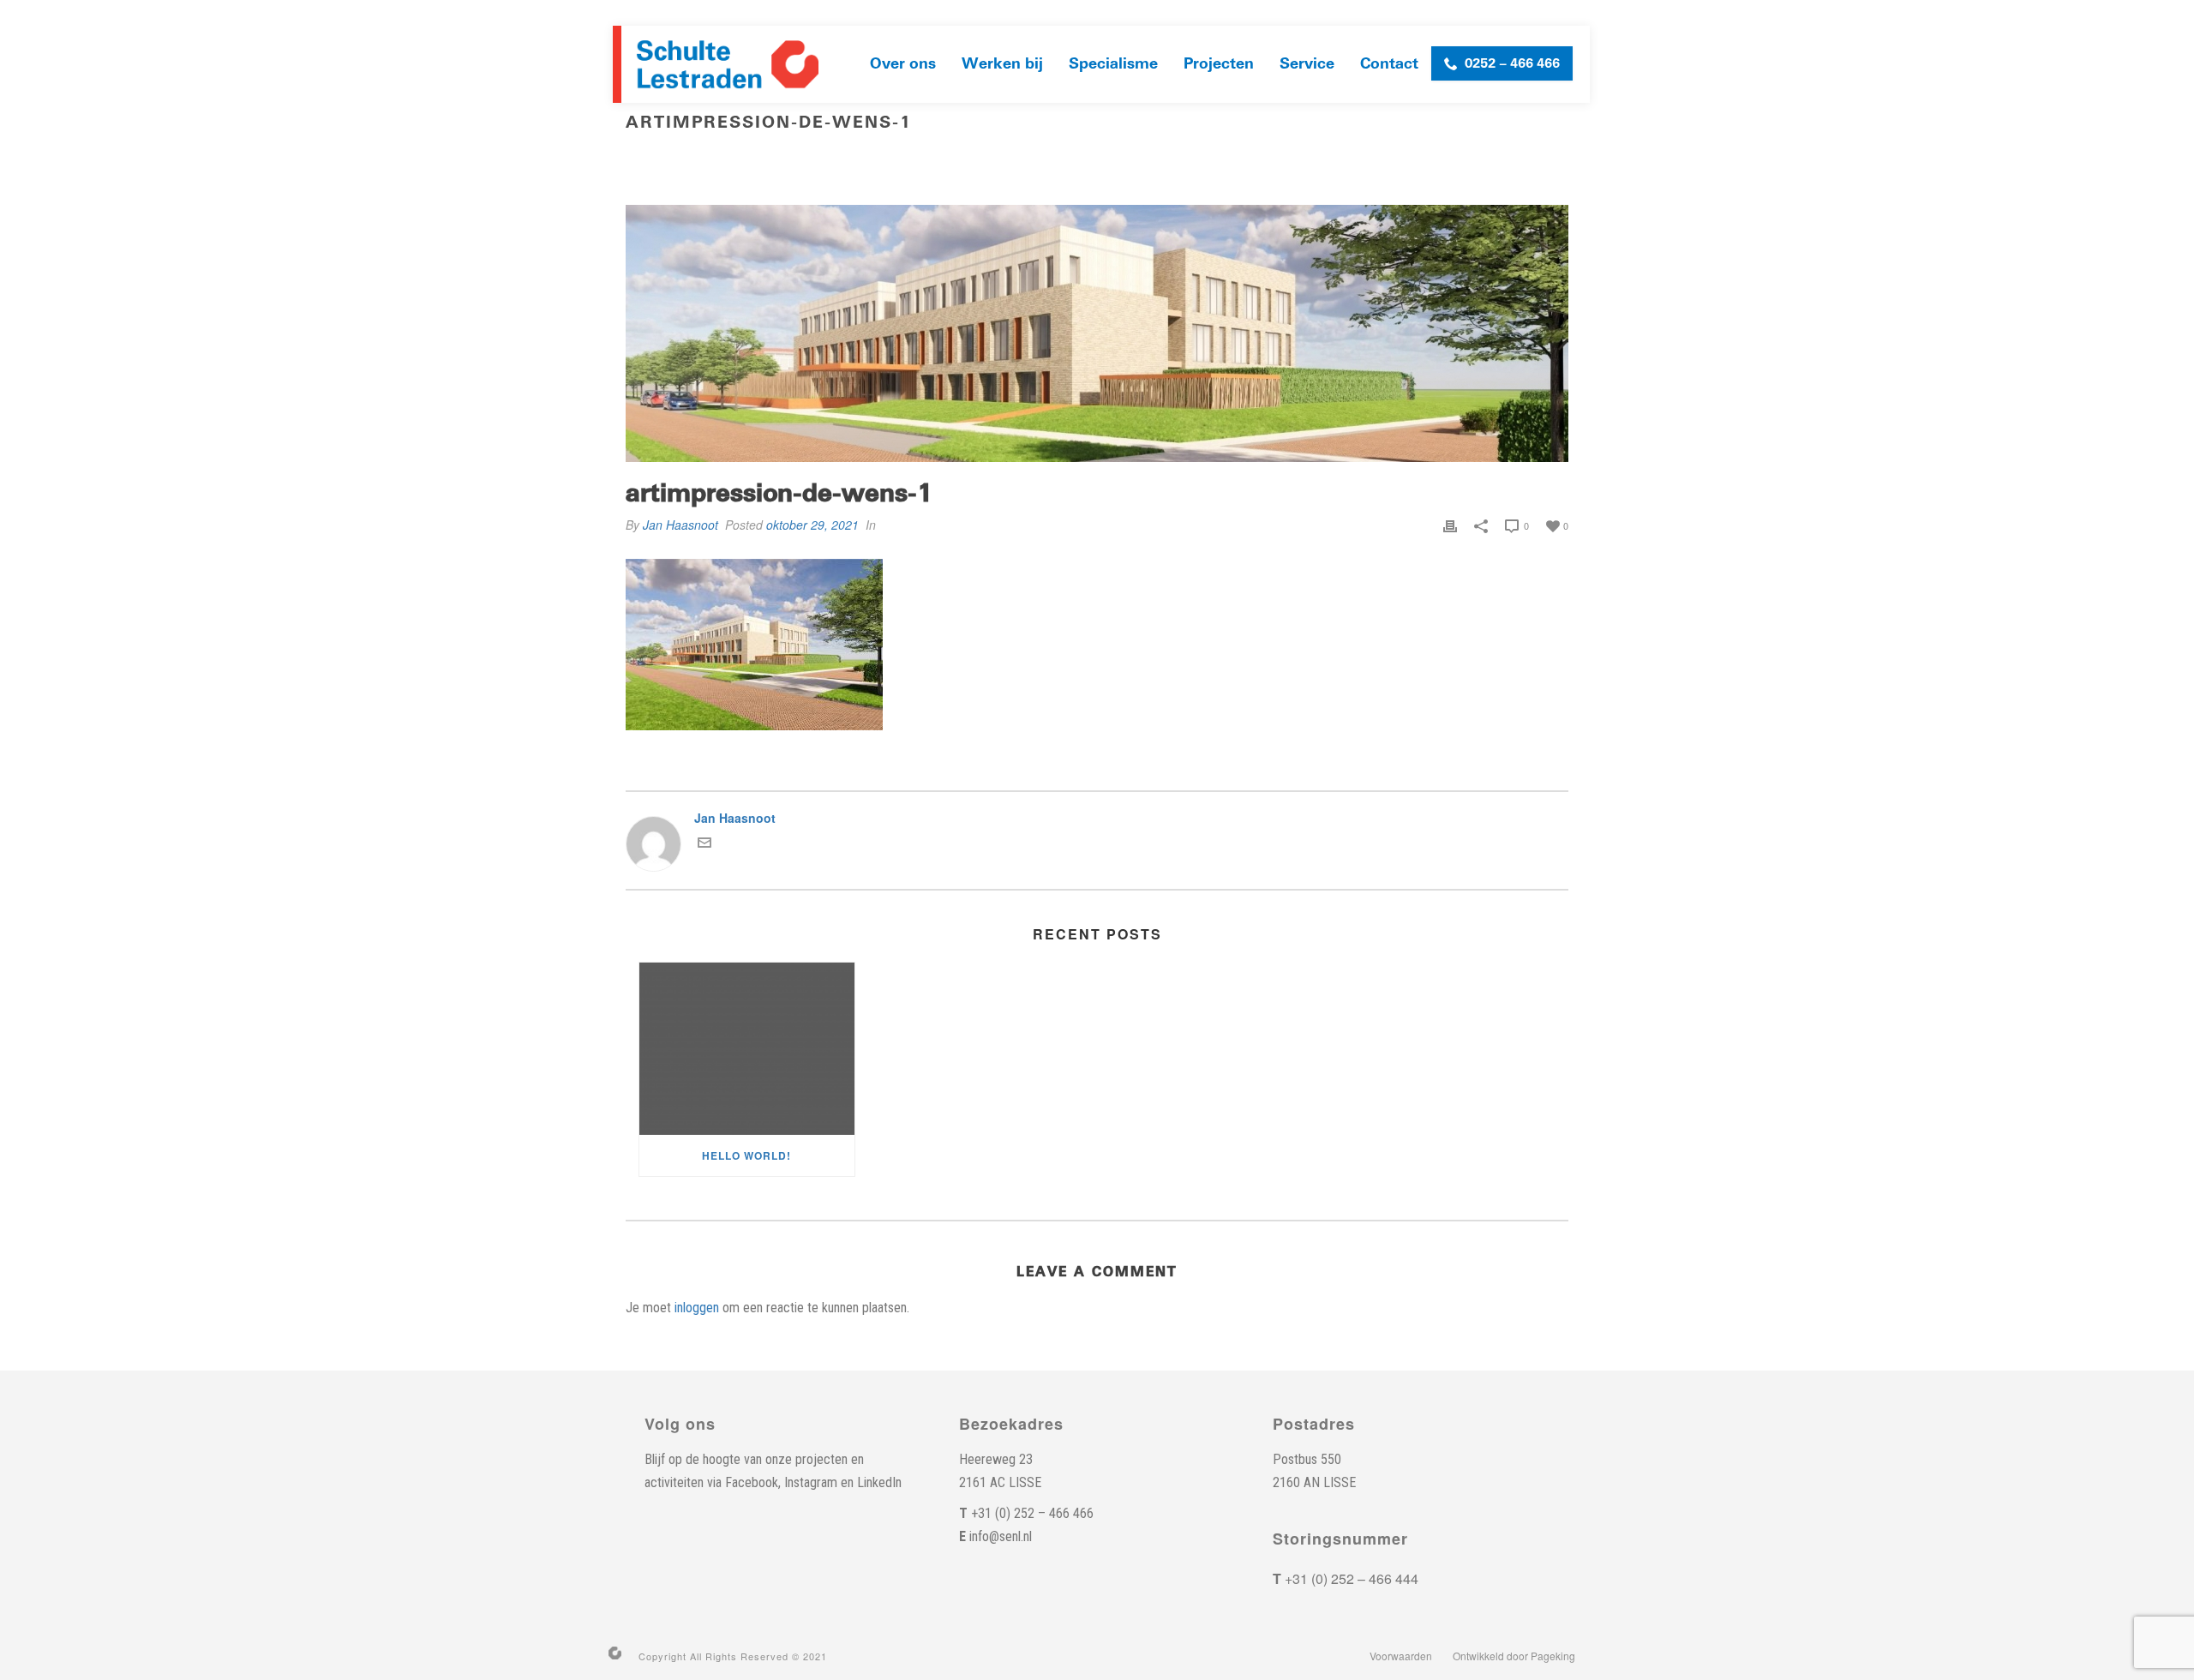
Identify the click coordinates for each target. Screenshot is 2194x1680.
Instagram (811, 1482)
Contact (1389, 64)
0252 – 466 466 (1512, 63)
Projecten (1219, 64)
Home (1307, 159)
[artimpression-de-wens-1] (1097, 333)
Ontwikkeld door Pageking (1514, 1656)
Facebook (752, 1482)
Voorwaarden (1401, 1656)
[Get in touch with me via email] (704, 844)
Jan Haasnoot (680, 525)
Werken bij (1002, 64)
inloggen (697, 1308)
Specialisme (1113, 64)
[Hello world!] (747, 1049)
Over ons (903, 64)
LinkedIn (879, 1482)
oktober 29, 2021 (812, 525)
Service (1307, 64)
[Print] (1450, 525)
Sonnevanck (1369, 159)
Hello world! (746, 1155)
